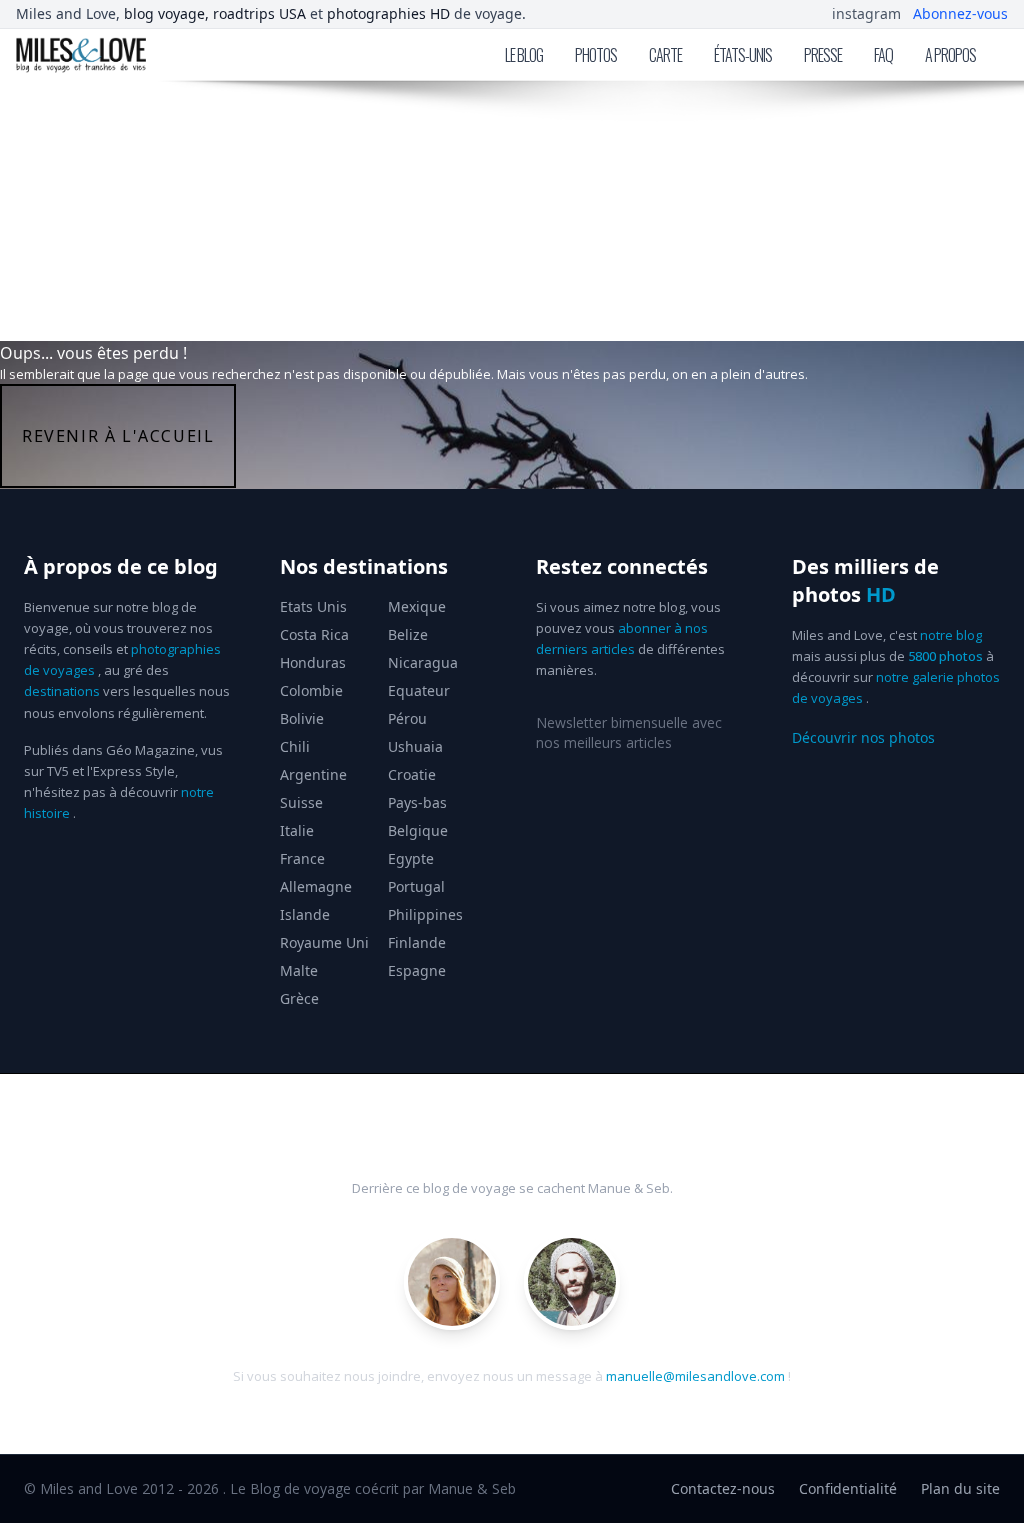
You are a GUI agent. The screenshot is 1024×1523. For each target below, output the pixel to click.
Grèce (299, 998)
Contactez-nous (723, 1488)
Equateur (419, 690)
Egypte (411, 858)
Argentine (313, 774)
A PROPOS (950, 55)
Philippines (425, 914)
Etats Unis (313, 606)
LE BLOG (524, 55)
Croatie (412, 774)
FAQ (883, 55)
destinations (62, 691)
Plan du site (960, 1488)
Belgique (418, 830)
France (302, 858)
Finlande (417, 942)
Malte (299, 970)
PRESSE (823, 55)
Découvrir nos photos (863, 737)
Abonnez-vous (960, 13)
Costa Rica (314, 634)
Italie (297, 830)
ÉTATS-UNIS (743, 55)
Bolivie (302, 718)
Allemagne (316, 886)
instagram (866, 13)
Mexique (417, 606)
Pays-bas (417, 802)
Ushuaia (415, 746)
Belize (408, 634)
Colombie (311, 690)
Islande (305, 914)
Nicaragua (423, 662)
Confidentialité (848, 1488)
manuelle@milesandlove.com (695, 1376)
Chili (295, 746)
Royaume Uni (324, 942)
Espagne (417, 970)
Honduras (313, 662)
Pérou (407, 718)
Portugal (416, 886)
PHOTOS (596, 55)
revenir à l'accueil (118, 436)
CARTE (665, 55)
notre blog (951, 635)
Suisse (301, 802)
